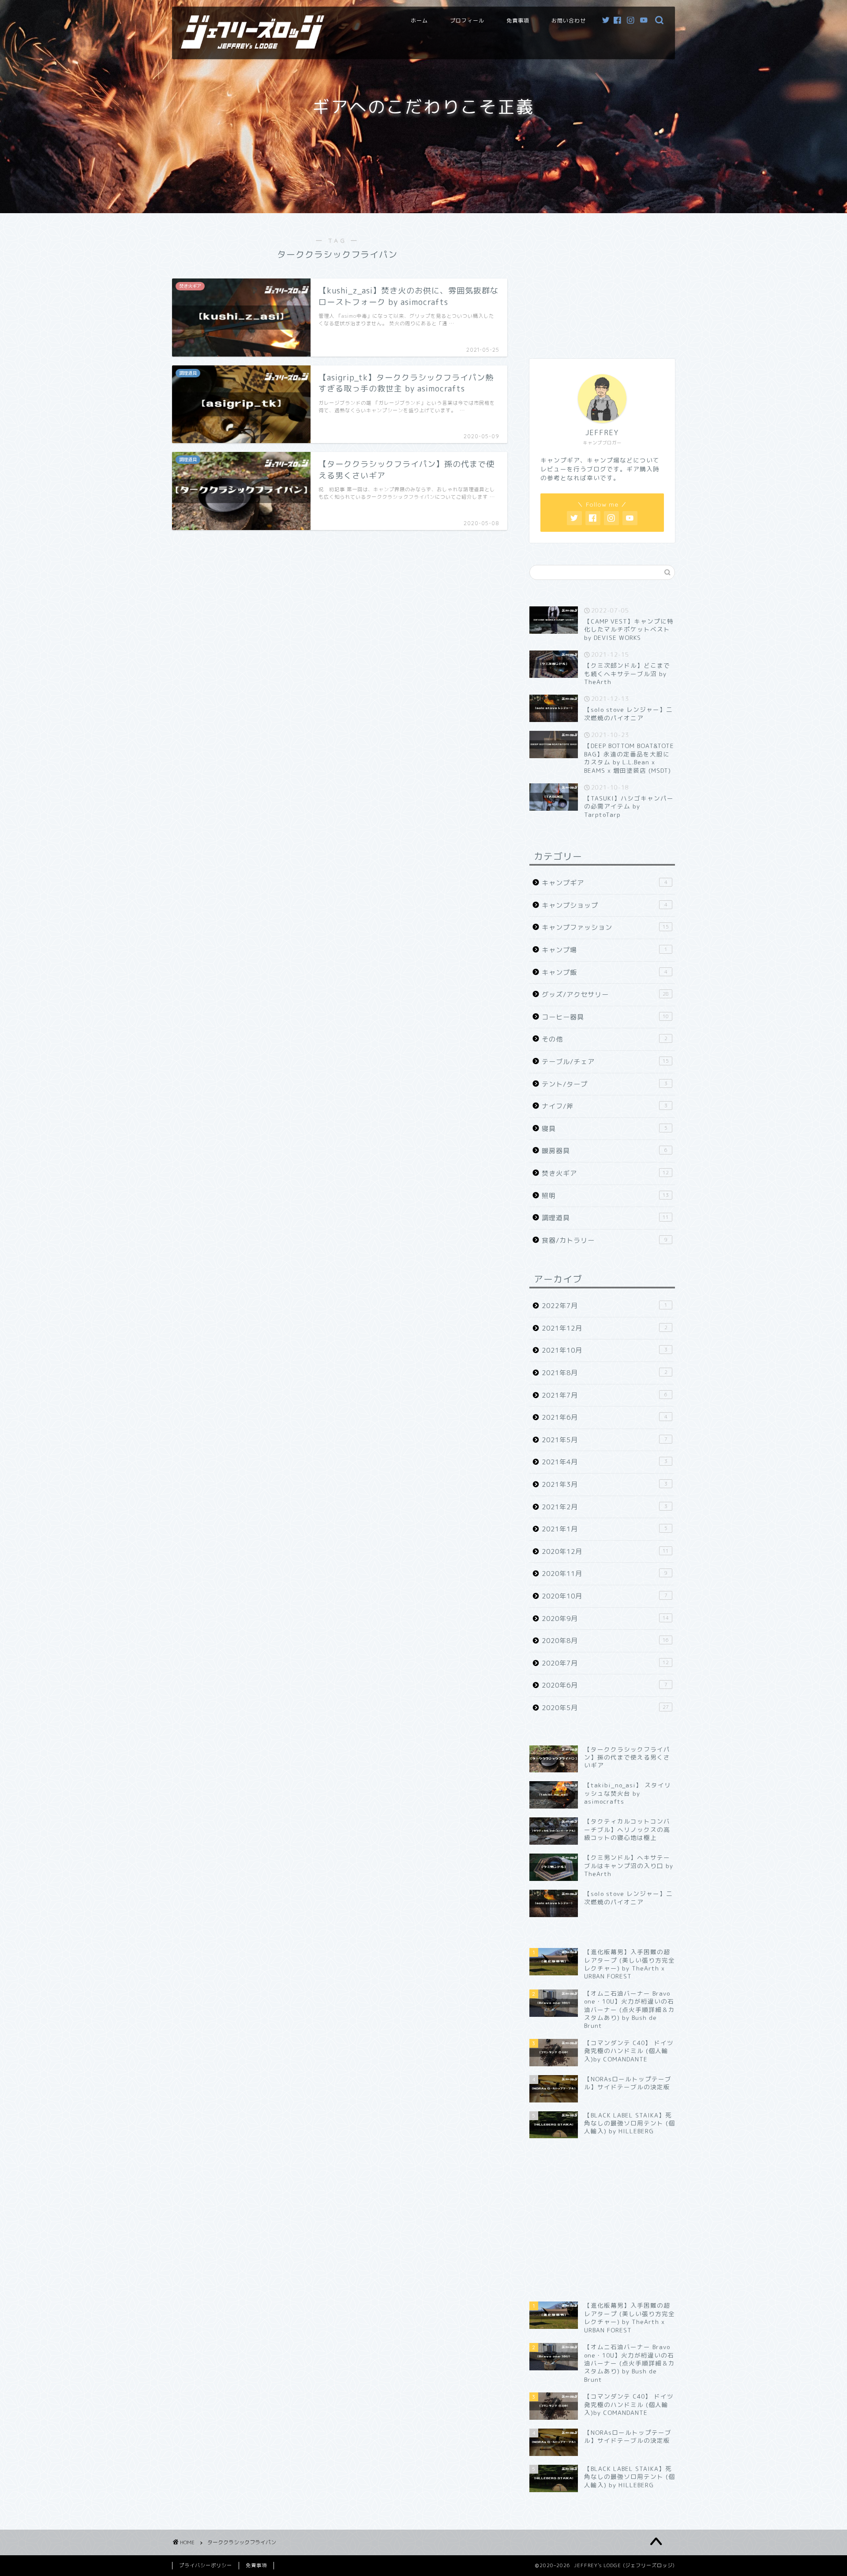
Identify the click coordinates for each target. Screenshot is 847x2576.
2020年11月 (605, 1574)
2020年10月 (605, 1596)
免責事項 (518, 21)
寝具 (605, 1129)
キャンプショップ (605, 905)
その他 (605, 1039)
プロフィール (467, 21)
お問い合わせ (569, 21)
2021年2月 (605, 1507)
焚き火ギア (605, 1173)
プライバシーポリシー (206, 2565)
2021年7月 (605, 1395)
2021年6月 (605, 1417)
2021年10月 (605, 1350)
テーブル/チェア (605, 1062)
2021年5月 (605, 1440)
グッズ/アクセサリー (605, 995)
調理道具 (605, 1218)
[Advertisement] (602, 282)
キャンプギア (605, 883)
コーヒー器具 (605, 1017)
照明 (605, 1196)
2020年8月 (605, 1641)
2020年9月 (605, 1619)
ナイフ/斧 (605, 1106)
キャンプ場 (605, 950)
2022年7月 (605, 1306)
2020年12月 (605, 1551)
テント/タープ (605, 1084)
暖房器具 (605, 1151)
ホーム (419, 21)
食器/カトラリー (605, 1240)
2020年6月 (605, 1685)
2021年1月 (605, 1529)
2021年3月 (605, 1484)
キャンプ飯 (605, 972)
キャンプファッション (605, 927)
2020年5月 (605, 1708)
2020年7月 (605, 1663)
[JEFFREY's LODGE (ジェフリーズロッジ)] (253, 45)
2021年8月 (605, 1373)
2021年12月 (605, 1328)
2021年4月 (605, 1462)
